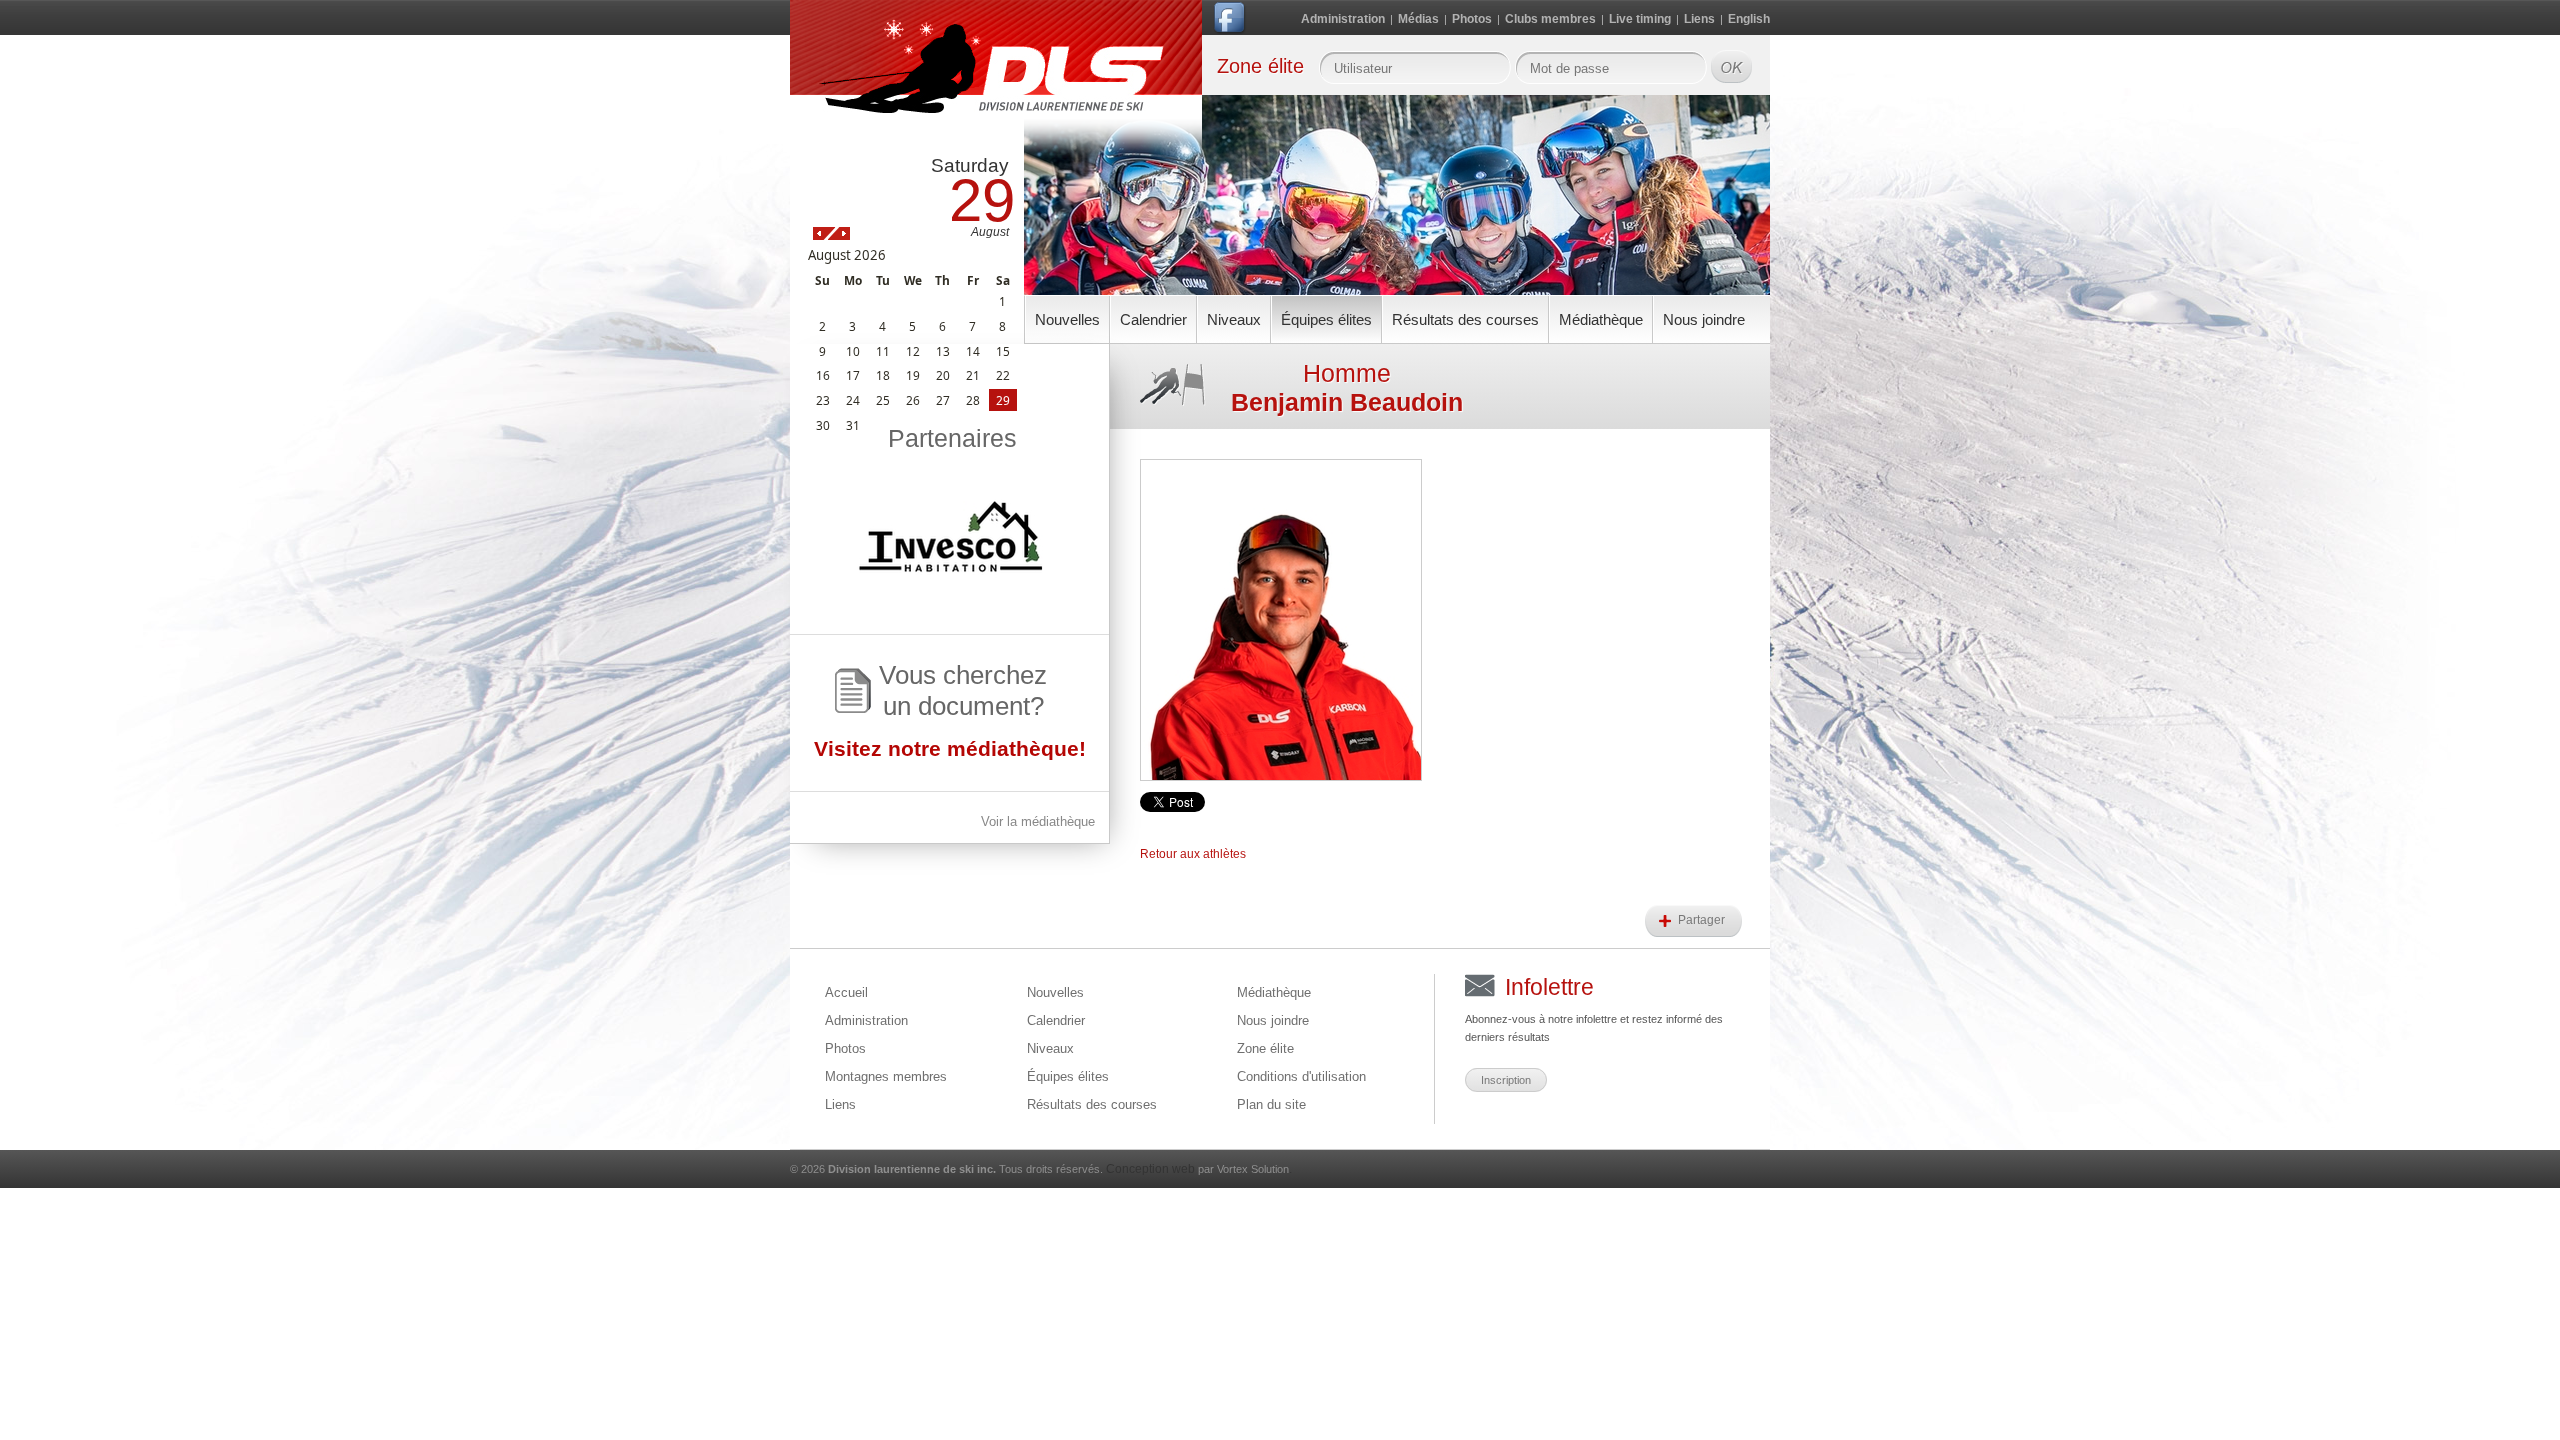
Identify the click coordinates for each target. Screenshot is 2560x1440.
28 (973, 400)
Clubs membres (1550, 19)
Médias (1418, 19)
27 (943, 400)
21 (973, 375)
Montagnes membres (886, 1076)
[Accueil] (996, 82)
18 (883, 375)
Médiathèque (1601, 319)
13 (943, 351)
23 (823, 400)
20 (943, 375)
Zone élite (1265, 1048)
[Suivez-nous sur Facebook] (1231, 21)
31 (853, 425)
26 (913, 400)
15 (1003, 351)
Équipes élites (1326, 319)
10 (853, 351)
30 (823, 425)
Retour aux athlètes (1193, 854)
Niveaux (1234, 319)
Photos (1472, 19)
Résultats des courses (1465, 319)
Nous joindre (1704, 319)
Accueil (846, 992)
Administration (1343, 19)
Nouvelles (1067, 319)
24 (853, 400)
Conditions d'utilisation (1301, 1076)
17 (853, 375)
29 (1003, 400)
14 (973, 351)
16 (823, 375)
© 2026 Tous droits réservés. (946, 1169)
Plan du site (1271, 1104)
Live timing (1640, 19)
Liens (1699, 19)
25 (883, 400)
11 (883, 351)
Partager (1703, 920)
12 (913, 351)
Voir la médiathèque (1038, 821)
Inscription (1506, 1080)
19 (913, 375)
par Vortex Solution (1243, 1169)
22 (1003, 375)
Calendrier (1153, 319)
